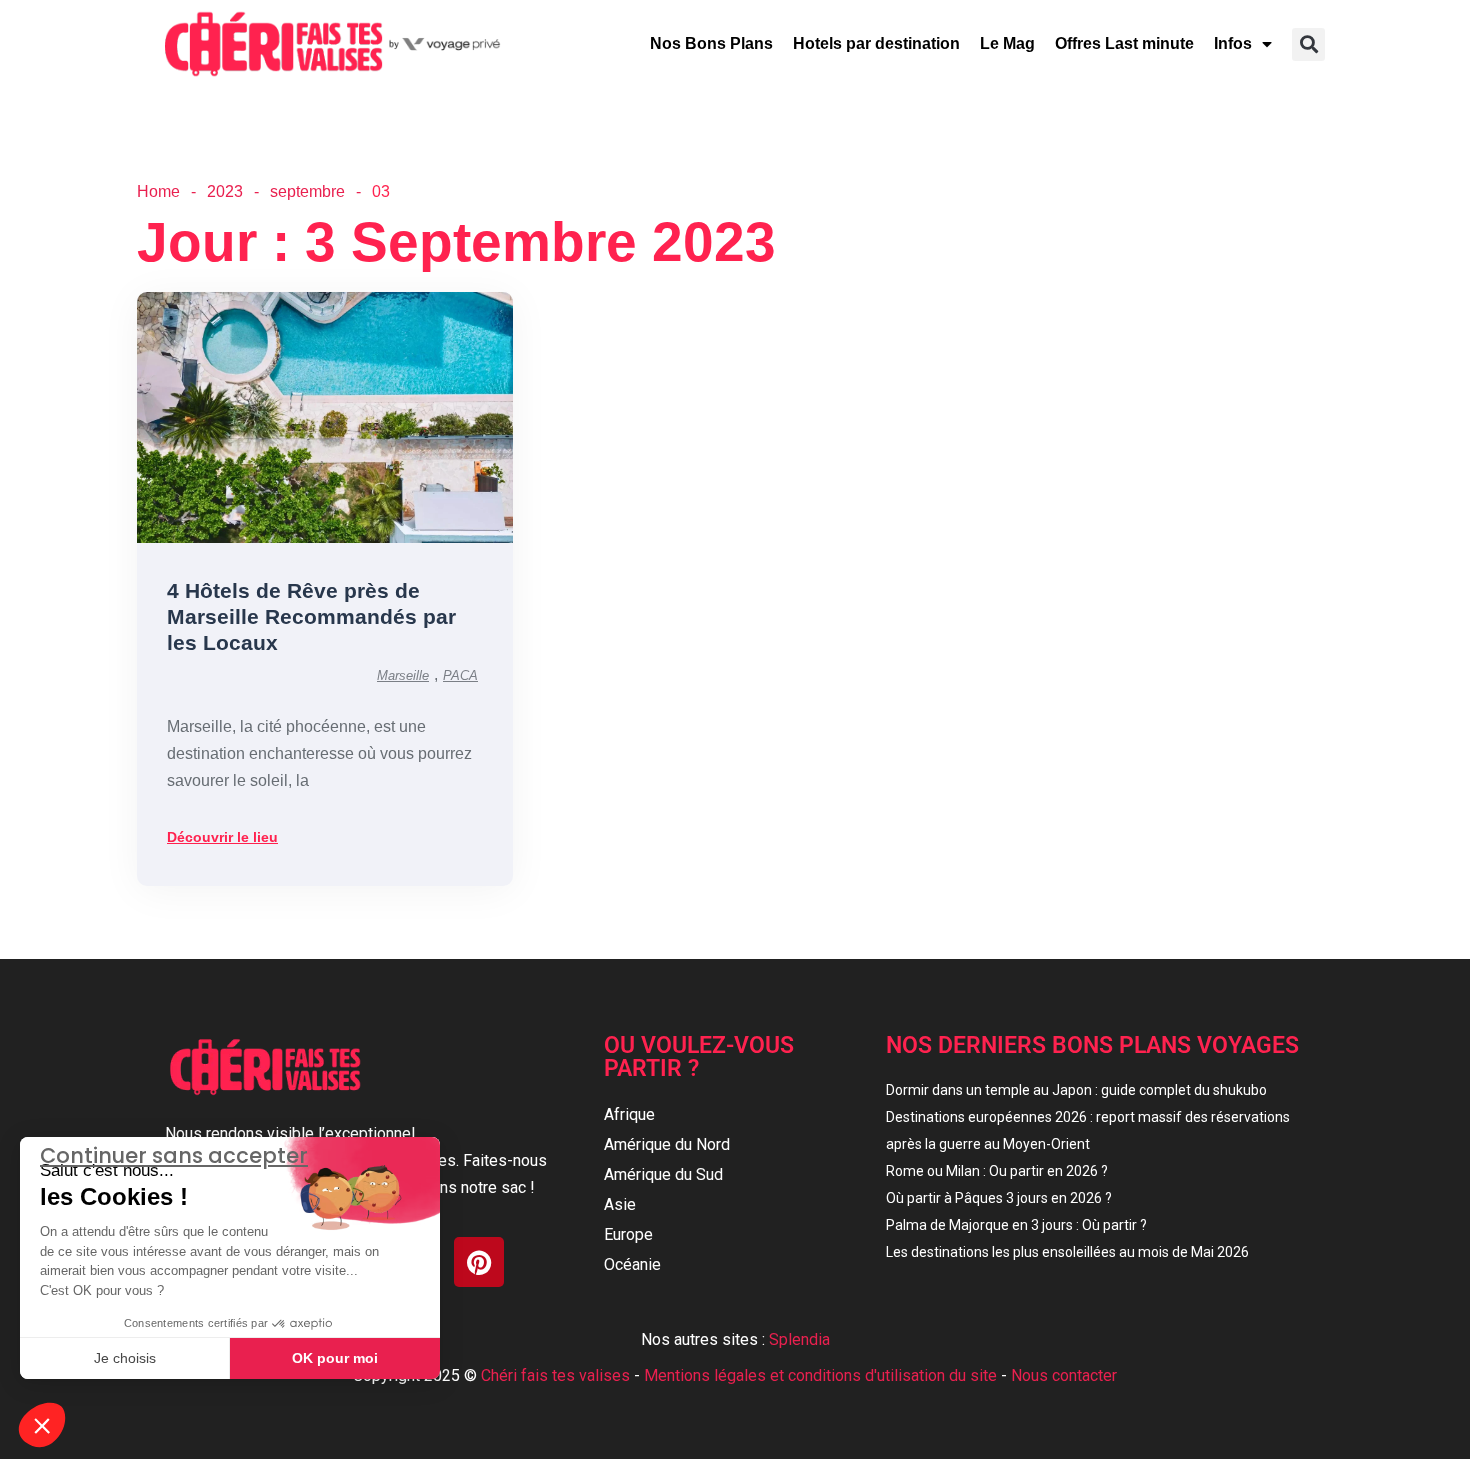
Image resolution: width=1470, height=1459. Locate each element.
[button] (1308, 44)
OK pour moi (335, 1358)
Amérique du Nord (667, 1144)
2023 (225, 191)
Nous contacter (1064, 1375)
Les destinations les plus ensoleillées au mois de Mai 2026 (1067, 1252)
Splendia (799, 1339)
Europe (628, 1234)
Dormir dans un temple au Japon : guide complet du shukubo (1076, 1090)
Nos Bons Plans (711, 43)
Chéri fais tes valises (555, 1375)
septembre (307, 191)
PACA (460, 675)
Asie (620, 1204)
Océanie (632, 1264)
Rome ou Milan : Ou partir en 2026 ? (997, 1171)
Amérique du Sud (663, 1174)
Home (158, 191)
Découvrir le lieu (222, 837)
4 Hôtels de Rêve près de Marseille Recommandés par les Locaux (311, 616)
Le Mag (1007, 43)
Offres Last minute (1124, 43)
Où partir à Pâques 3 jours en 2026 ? (999, 1198)
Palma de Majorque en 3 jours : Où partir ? (1016, 1225)
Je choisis (125, 1358)
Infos (1233, 43)
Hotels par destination (876, 43)
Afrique (629, 1114)
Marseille (403, 675)
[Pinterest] (479, 1262)
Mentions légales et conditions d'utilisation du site (820, 1375)
